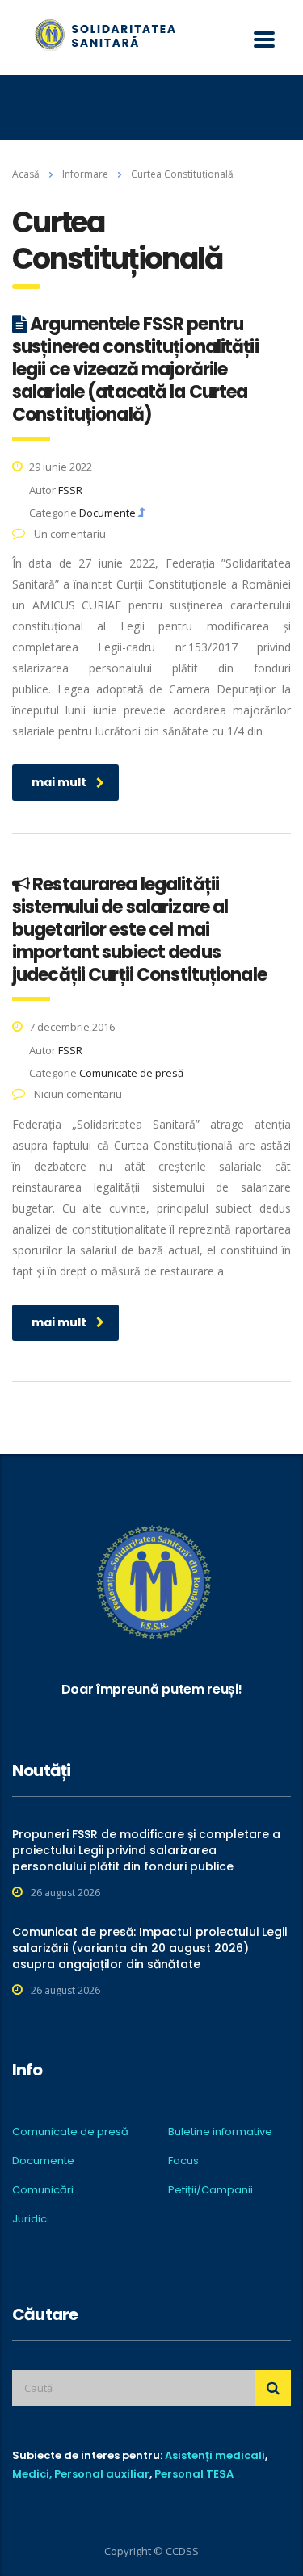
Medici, (32, 2474)
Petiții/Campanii (210, 2190)
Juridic (29, 2219)
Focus (183, 2161)
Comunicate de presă (70, 2132)
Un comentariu (69, 534)
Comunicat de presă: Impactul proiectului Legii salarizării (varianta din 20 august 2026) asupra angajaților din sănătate (149, 1948)
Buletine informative (220, 2132)
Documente (43, 2161)
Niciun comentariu (77, 1094)
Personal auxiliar (102, 2474)
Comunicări (43, 2190)
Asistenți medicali (215, 2455)
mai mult (59, 782)
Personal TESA (194, 2474)
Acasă (26, 174)
